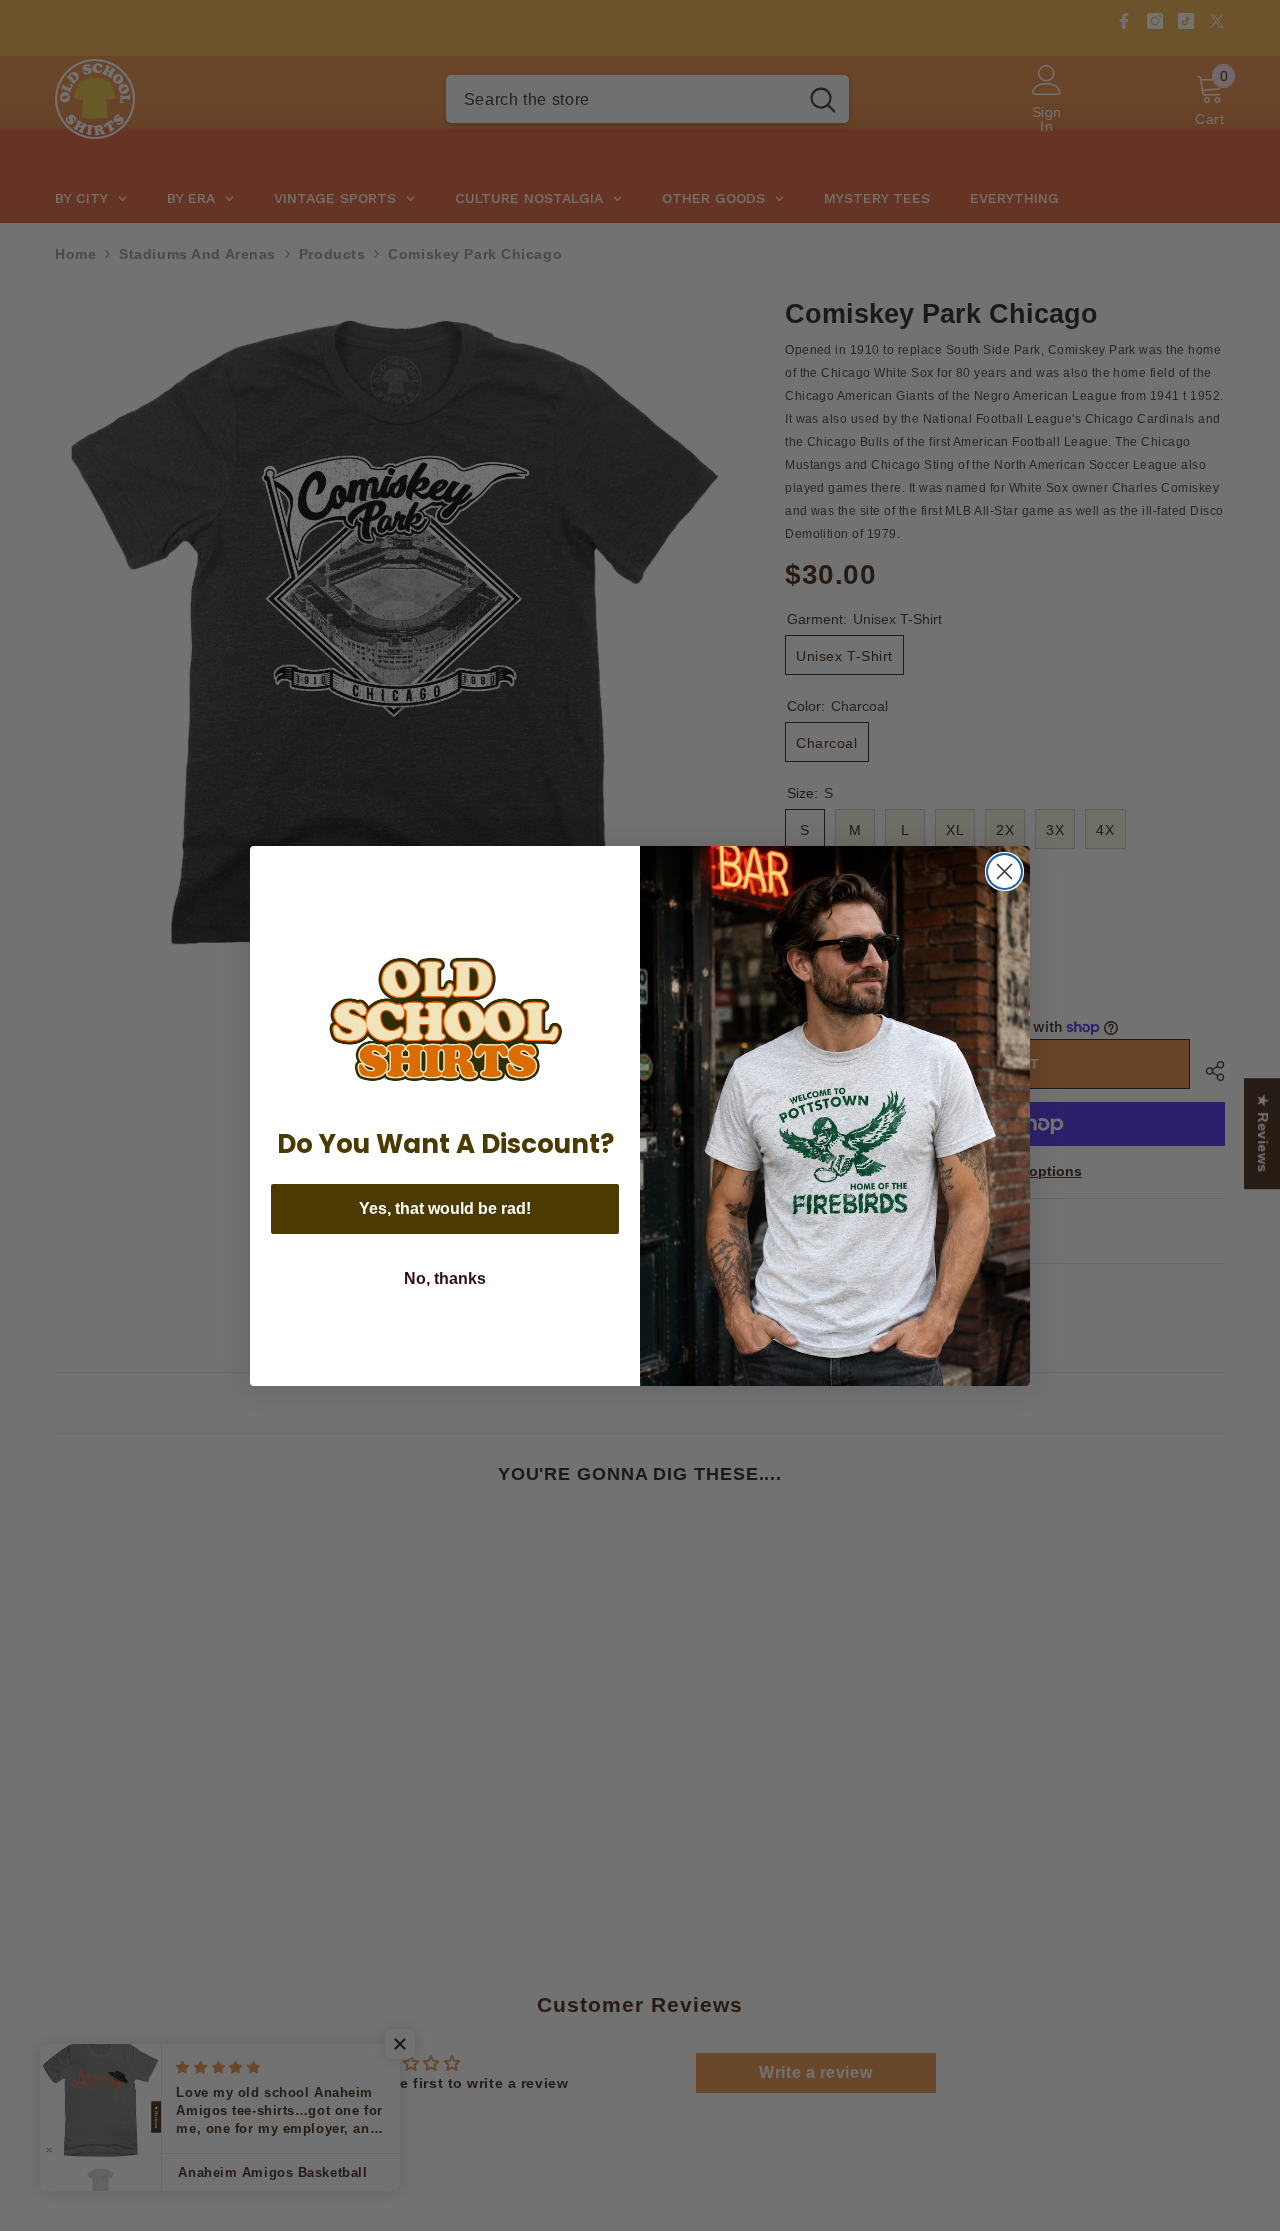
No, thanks (445, 1278)
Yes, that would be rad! (445, 1208)
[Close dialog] (1004, 871)
